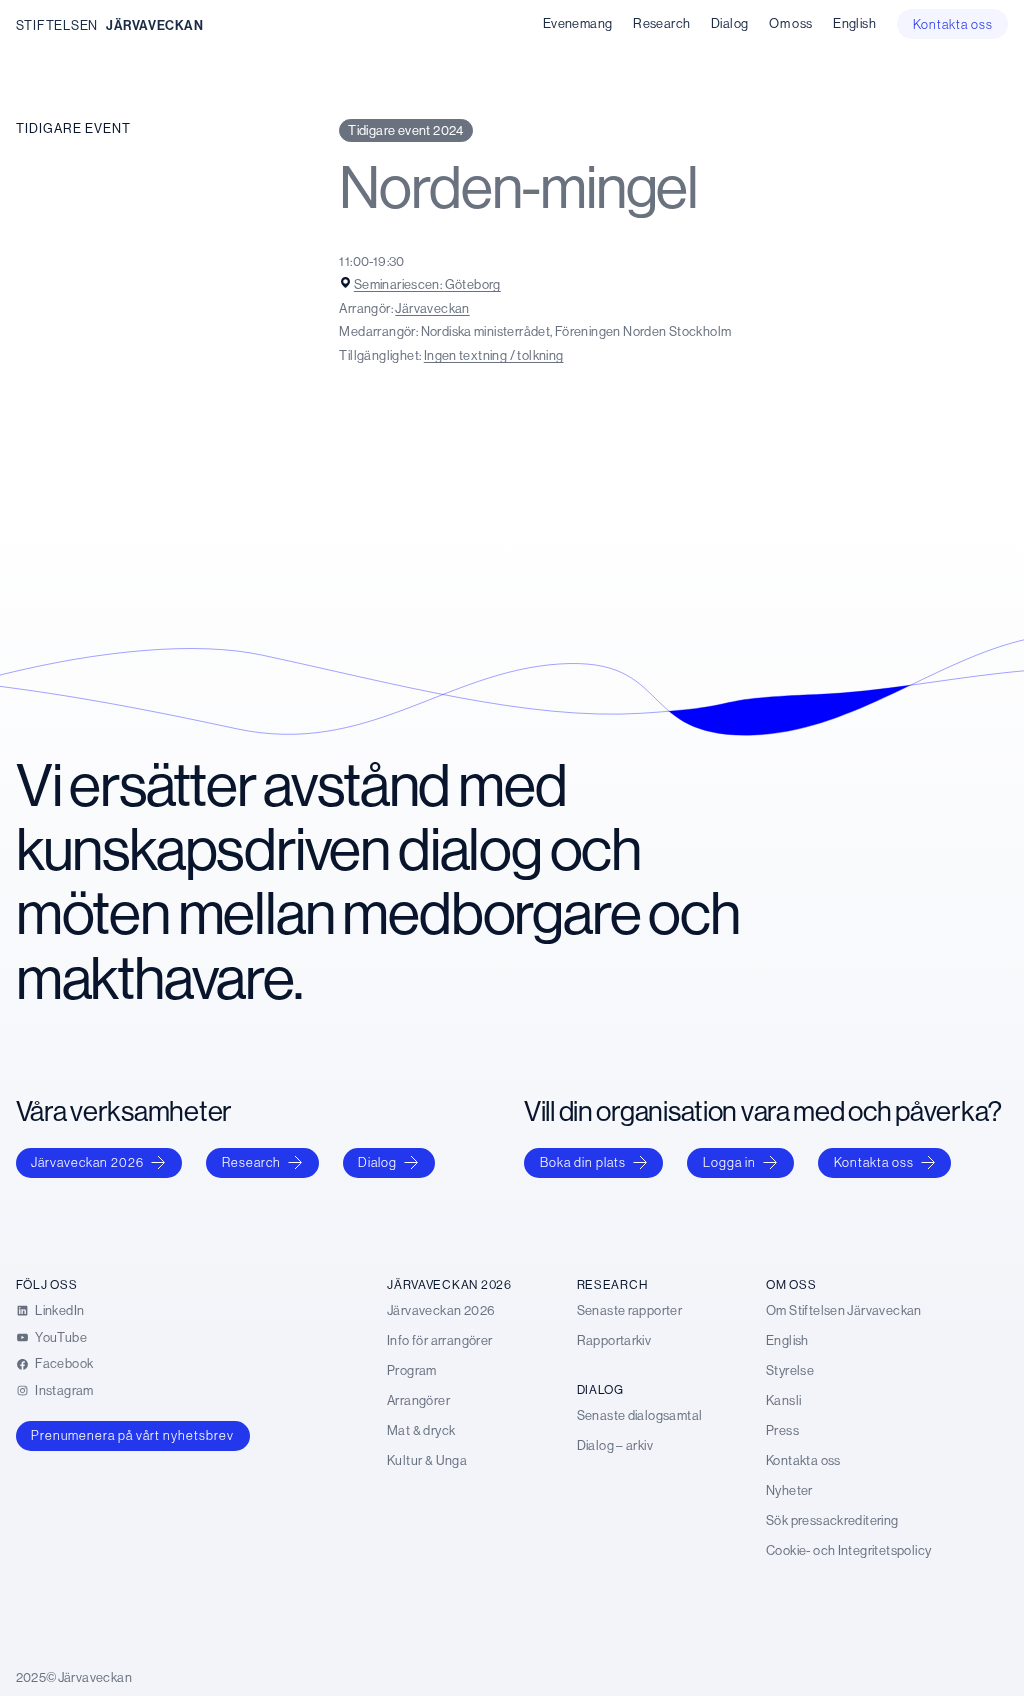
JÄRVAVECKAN (155, 25)
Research (251, 1162)
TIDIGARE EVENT (73, 128)
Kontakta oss (874, 1162)
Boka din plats (583, 1162)
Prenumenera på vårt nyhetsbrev (132, 1435)
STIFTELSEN (57, 25)
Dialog (377, 1162)
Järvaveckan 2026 (87, 1162)
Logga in (729, 1162)
